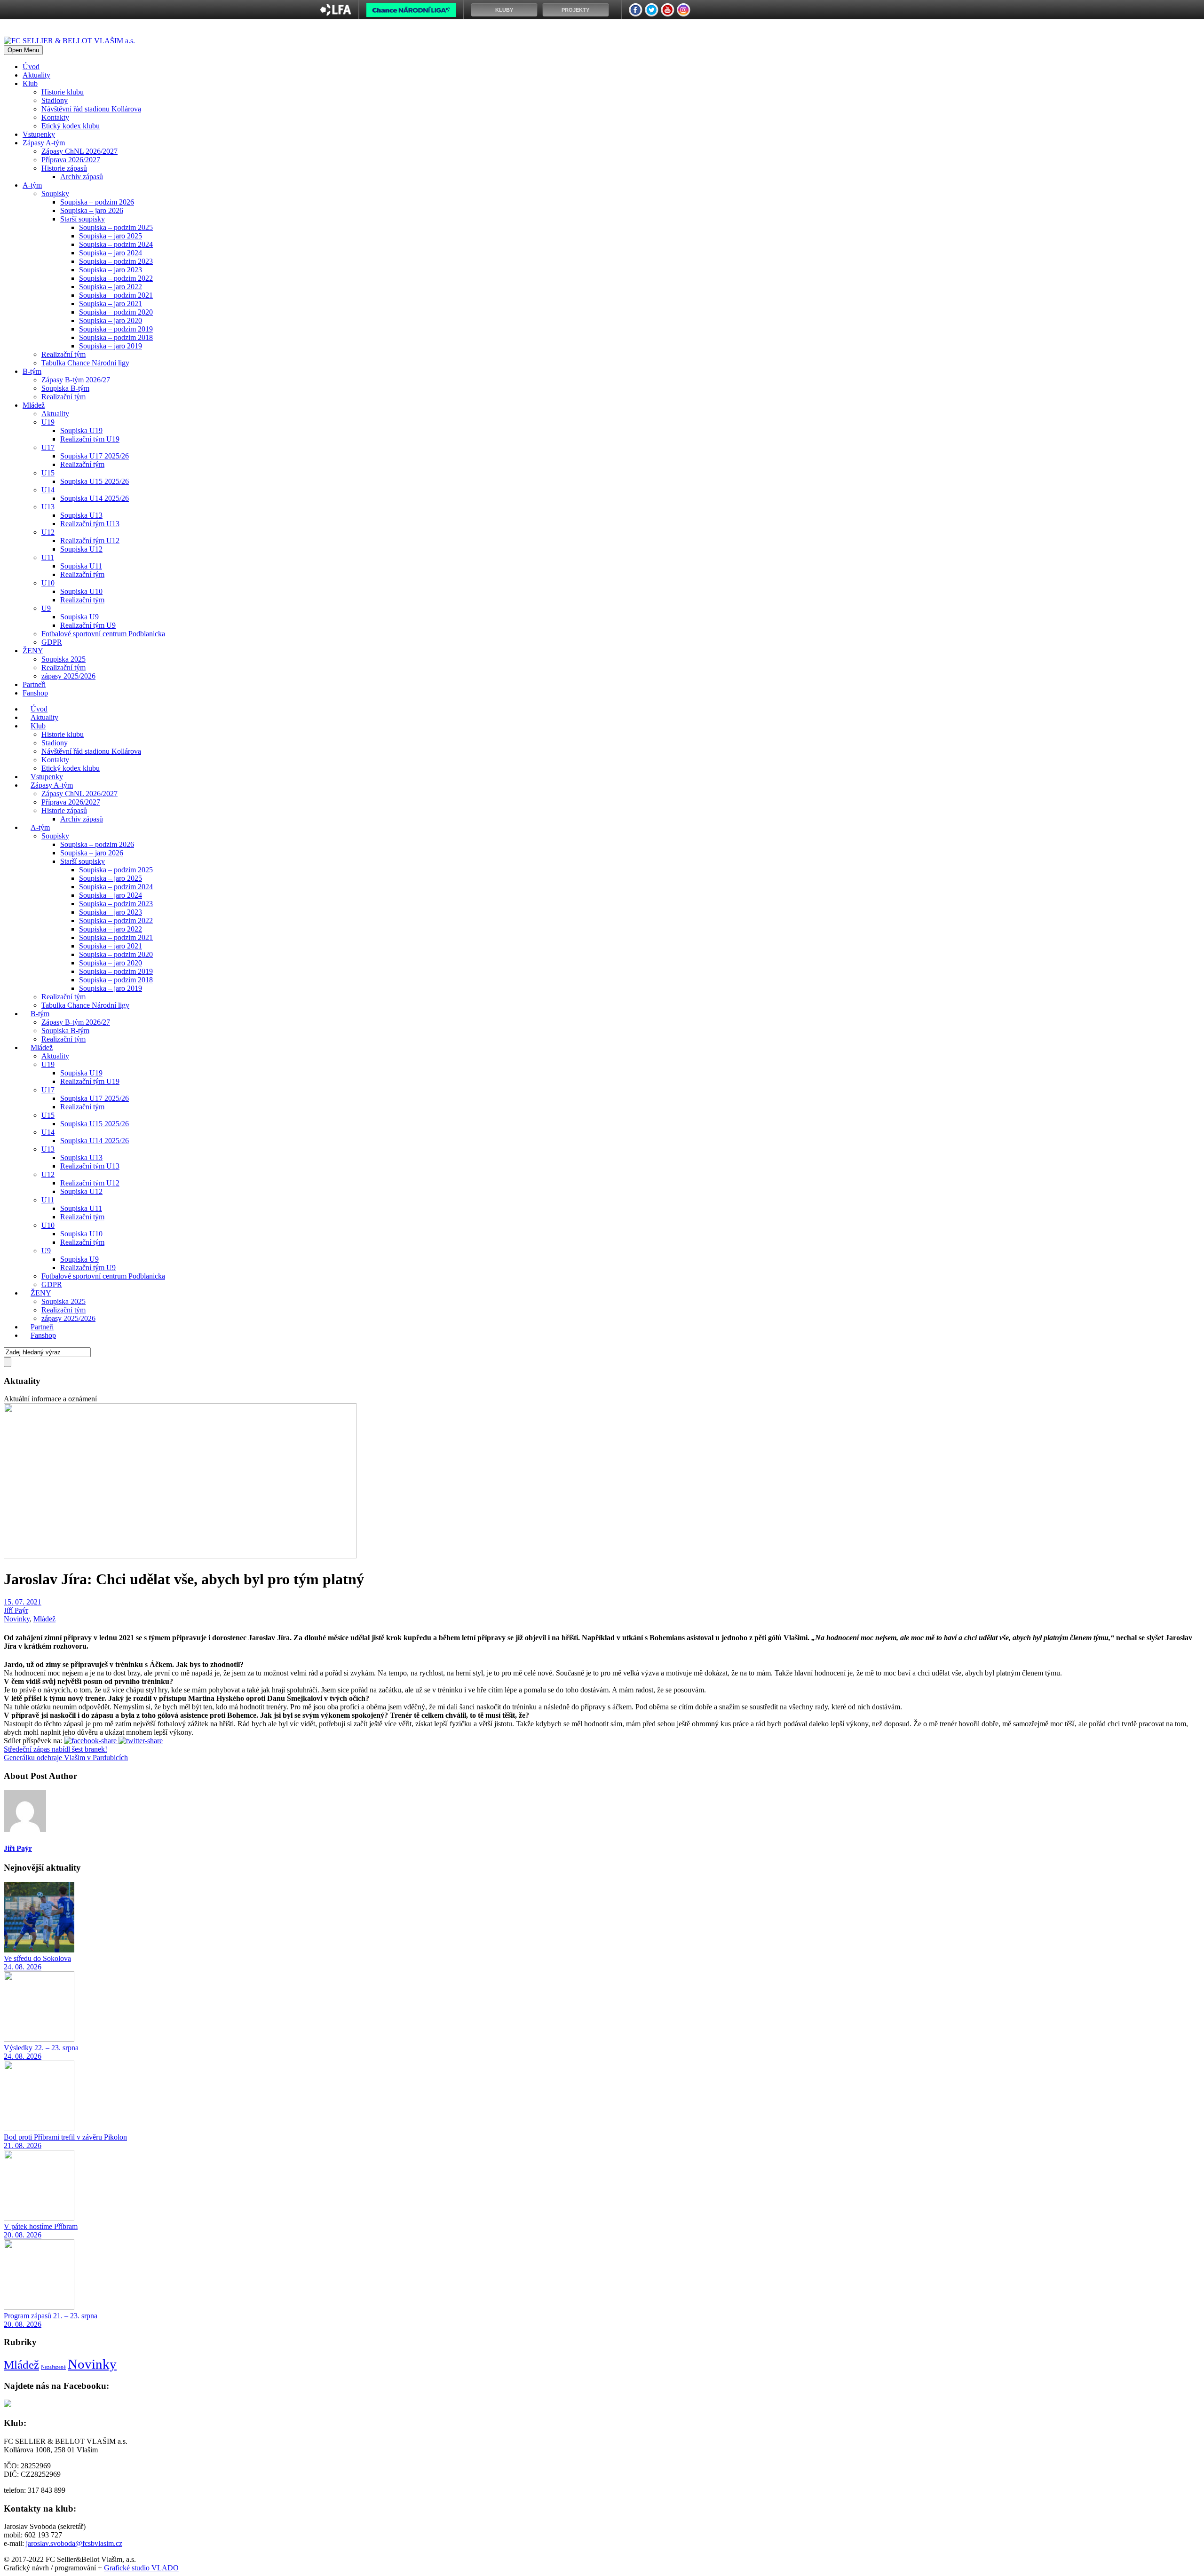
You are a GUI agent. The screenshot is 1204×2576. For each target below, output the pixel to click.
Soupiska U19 (81, 431)
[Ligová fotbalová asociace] (336, 13)
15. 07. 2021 (23, 1602)
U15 (48, 473)
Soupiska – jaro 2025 (111, 236)
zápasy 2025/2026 (68, 676)
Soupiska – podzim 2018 (116, 337)
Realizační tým (63, 354)
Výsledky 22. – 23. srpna (41, 2048)
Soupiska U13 (81, 515)
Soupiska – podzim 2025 (116, 227)
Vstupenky (39, 134)
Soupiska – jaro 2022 (111, 287)
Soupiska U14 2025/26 (95, 498)
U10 (48, 583)
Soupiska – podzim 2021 (116, 295)
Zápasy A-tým (44, 143)
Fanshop (35, 693)
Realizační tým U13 (90, 524)
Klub (30, 83)
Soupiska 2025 (63, 659)
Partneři (34, 684)
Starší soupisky (83, 219)
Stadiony (55, 100)
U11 (48, 557)
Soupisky (55, 194)
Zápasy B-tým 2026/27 (76, 380)
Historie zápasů (64, 168)
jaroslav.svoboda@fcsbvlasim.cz (74, 2543)
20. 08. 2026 (23, 2235)
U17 (48, 447)
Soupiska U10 (81, 591)
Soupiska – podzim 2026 (97, 202)
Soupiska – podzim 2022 (116, 278)
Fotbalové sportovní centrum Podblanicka (103, 634)
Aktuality (36, 75)
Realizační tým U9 (88, 625)
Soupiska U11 (81, 566)
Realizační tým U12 (90, 541)
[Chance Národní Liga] (411, 12)
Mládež (34, 405)
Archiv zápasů (82, 177)
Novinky (17, 1619)
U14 (48, 490)
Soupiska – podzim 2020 (116, 312)
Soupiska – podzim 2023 (116, 261)
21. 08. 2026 (23, 2145)
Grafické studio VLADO (141, 2568)
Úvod (31, 67)
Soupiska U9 (79, 617)
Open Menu (23, 50)
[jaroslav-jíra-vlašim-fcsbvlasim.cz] (180, 1556)
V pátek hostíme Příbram (41, 2226)
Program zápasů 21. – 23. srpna (51, 2316)
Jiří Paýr (16, 1610)
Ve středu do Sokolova (37, 1958)
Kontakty (55, 117)
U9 (46, 608)
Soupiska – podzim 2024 (116, 244)
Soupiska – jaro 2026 (92, 210)
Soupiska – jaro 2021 (111, 304)
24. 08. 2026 (23, 1967)
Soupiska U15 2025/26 (95, 481)
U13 (48, 507)
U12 (48, 532)
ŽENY (33, 651)
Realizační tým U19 (90, 439)
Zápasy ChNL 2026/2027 (79, 151)
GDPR (52, 642)
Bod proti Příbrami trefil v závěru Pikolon (65, 2137)
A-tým (32, 185)
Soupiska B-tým (65, 388)
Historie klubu (63, 92)
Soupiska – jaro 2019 (111, 346)
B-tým (32, 371)
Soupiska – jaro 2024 (111, 253)
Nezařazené (53, 2367)
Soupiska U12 (81, 549)
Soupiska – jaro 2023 (111, 270)
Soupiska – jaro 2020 (111, 320)
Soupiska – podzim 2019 (116, 329)
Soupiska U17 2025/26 (95, 456)
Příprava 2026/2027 (71, 160)
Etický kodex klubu (71, 126)
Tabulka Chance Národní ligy (85, 363)
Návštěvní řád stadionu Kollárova (91, 109)
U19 (48, 422)
